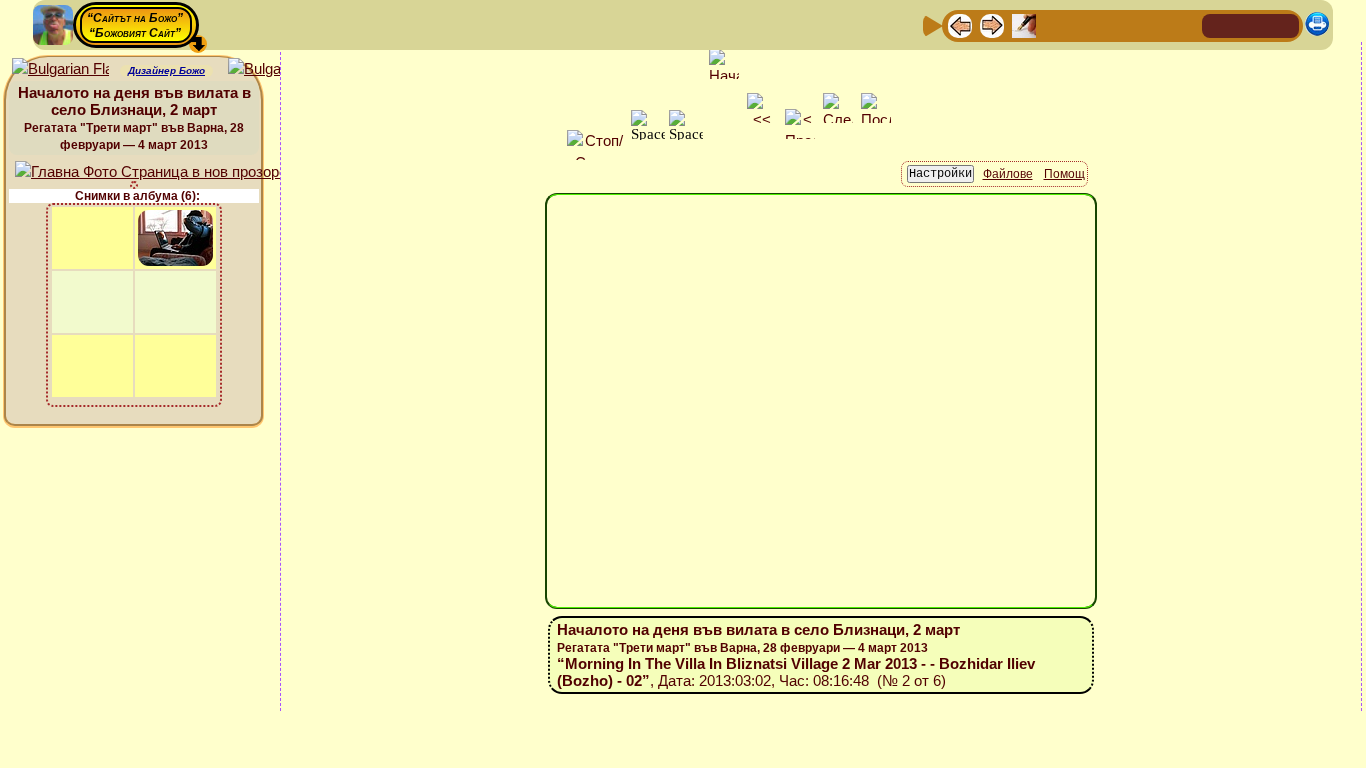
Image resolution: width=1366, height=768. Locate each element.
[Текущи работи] (1088, 24)
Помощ (1064, 174)
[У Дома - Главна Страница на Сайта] (1219, 24)
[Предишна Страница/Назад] (960, 24)
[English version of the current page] (60, 69)
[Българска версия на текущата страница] (276, 69)
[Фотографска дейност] (1120, 24)
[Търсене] (1184, 24)
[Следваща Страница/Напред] (992, 24)
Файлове (1008, 174)
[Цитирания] (1056, 24)
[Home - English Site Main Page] (1283, 24)
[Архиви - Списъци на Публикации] (1024, 24)
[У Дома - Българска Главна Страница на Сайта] (1251, 24)
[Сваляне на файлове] (1152, 24)
